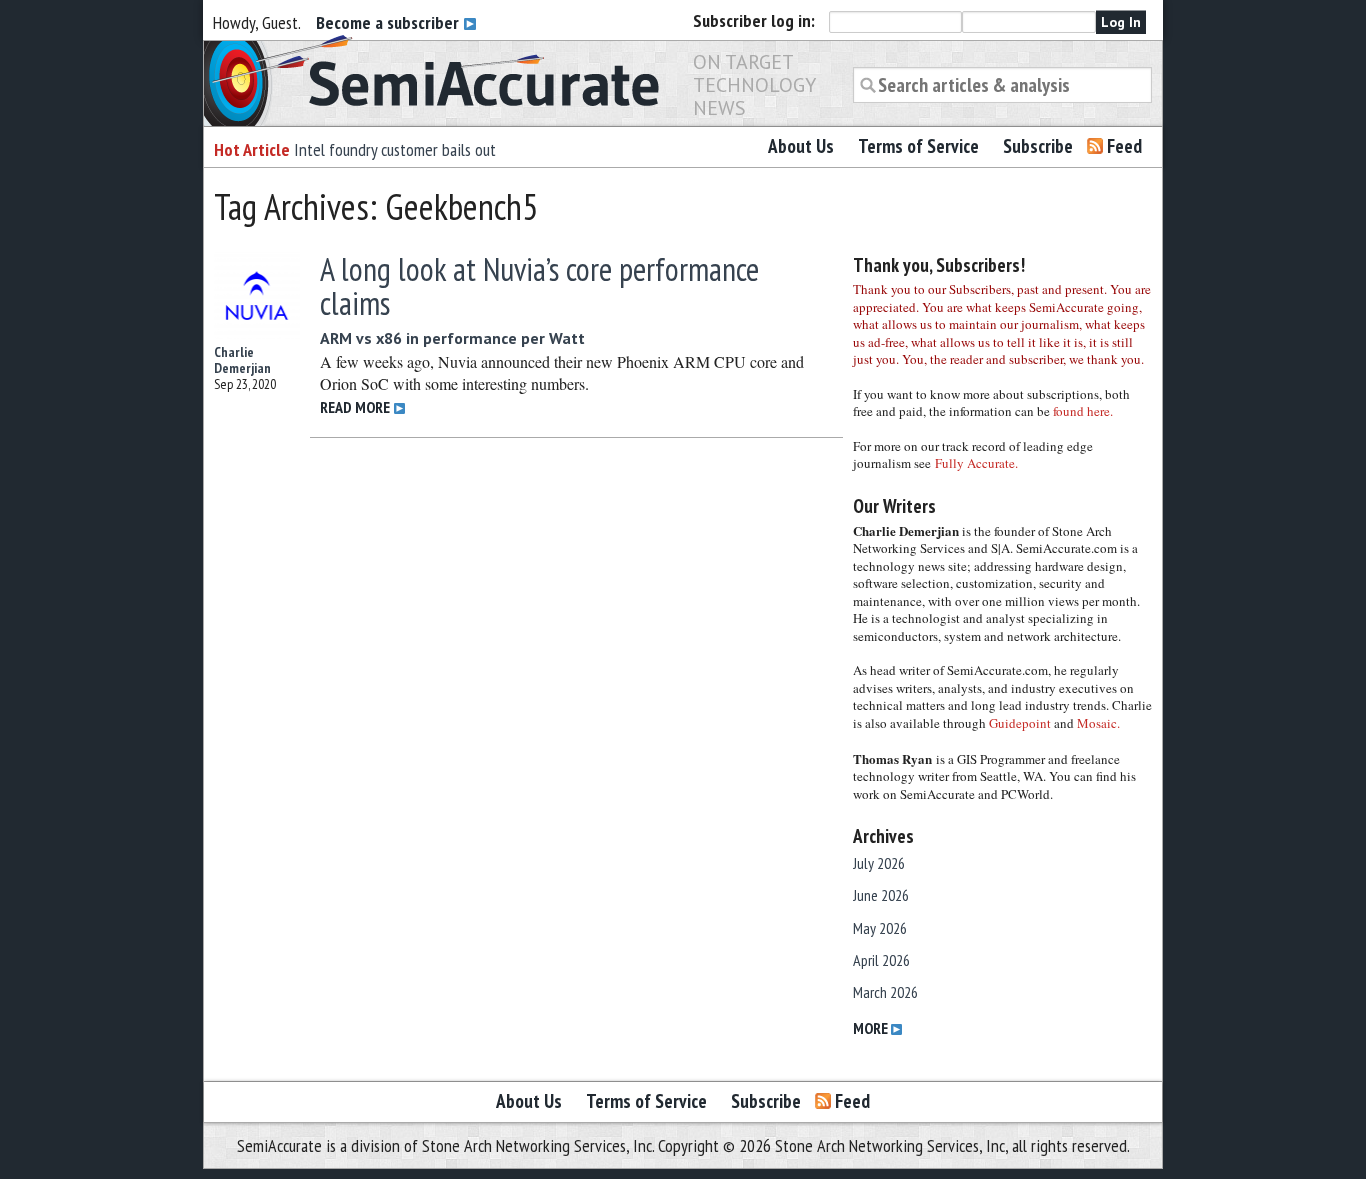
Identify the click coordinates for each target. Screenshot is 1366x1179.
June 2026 (881, 895)
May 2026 (880, 928)
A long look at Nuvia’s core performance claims (539, 286)
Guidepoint (1020, 723)
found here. (1083, 411)
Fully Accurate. (976, 463)
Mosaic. (1098, 723)
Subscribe (1038, 146)
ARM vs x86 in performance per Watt (452, 338)
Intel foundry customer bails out (395, 149)
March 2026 (885, 992)
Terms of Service (918, 146)
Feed (1124, 146)
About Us (801, 146)
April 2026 (881, 960)
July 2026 (879, 863)
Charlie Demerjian (242, 360)
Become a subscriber (389, 22)
